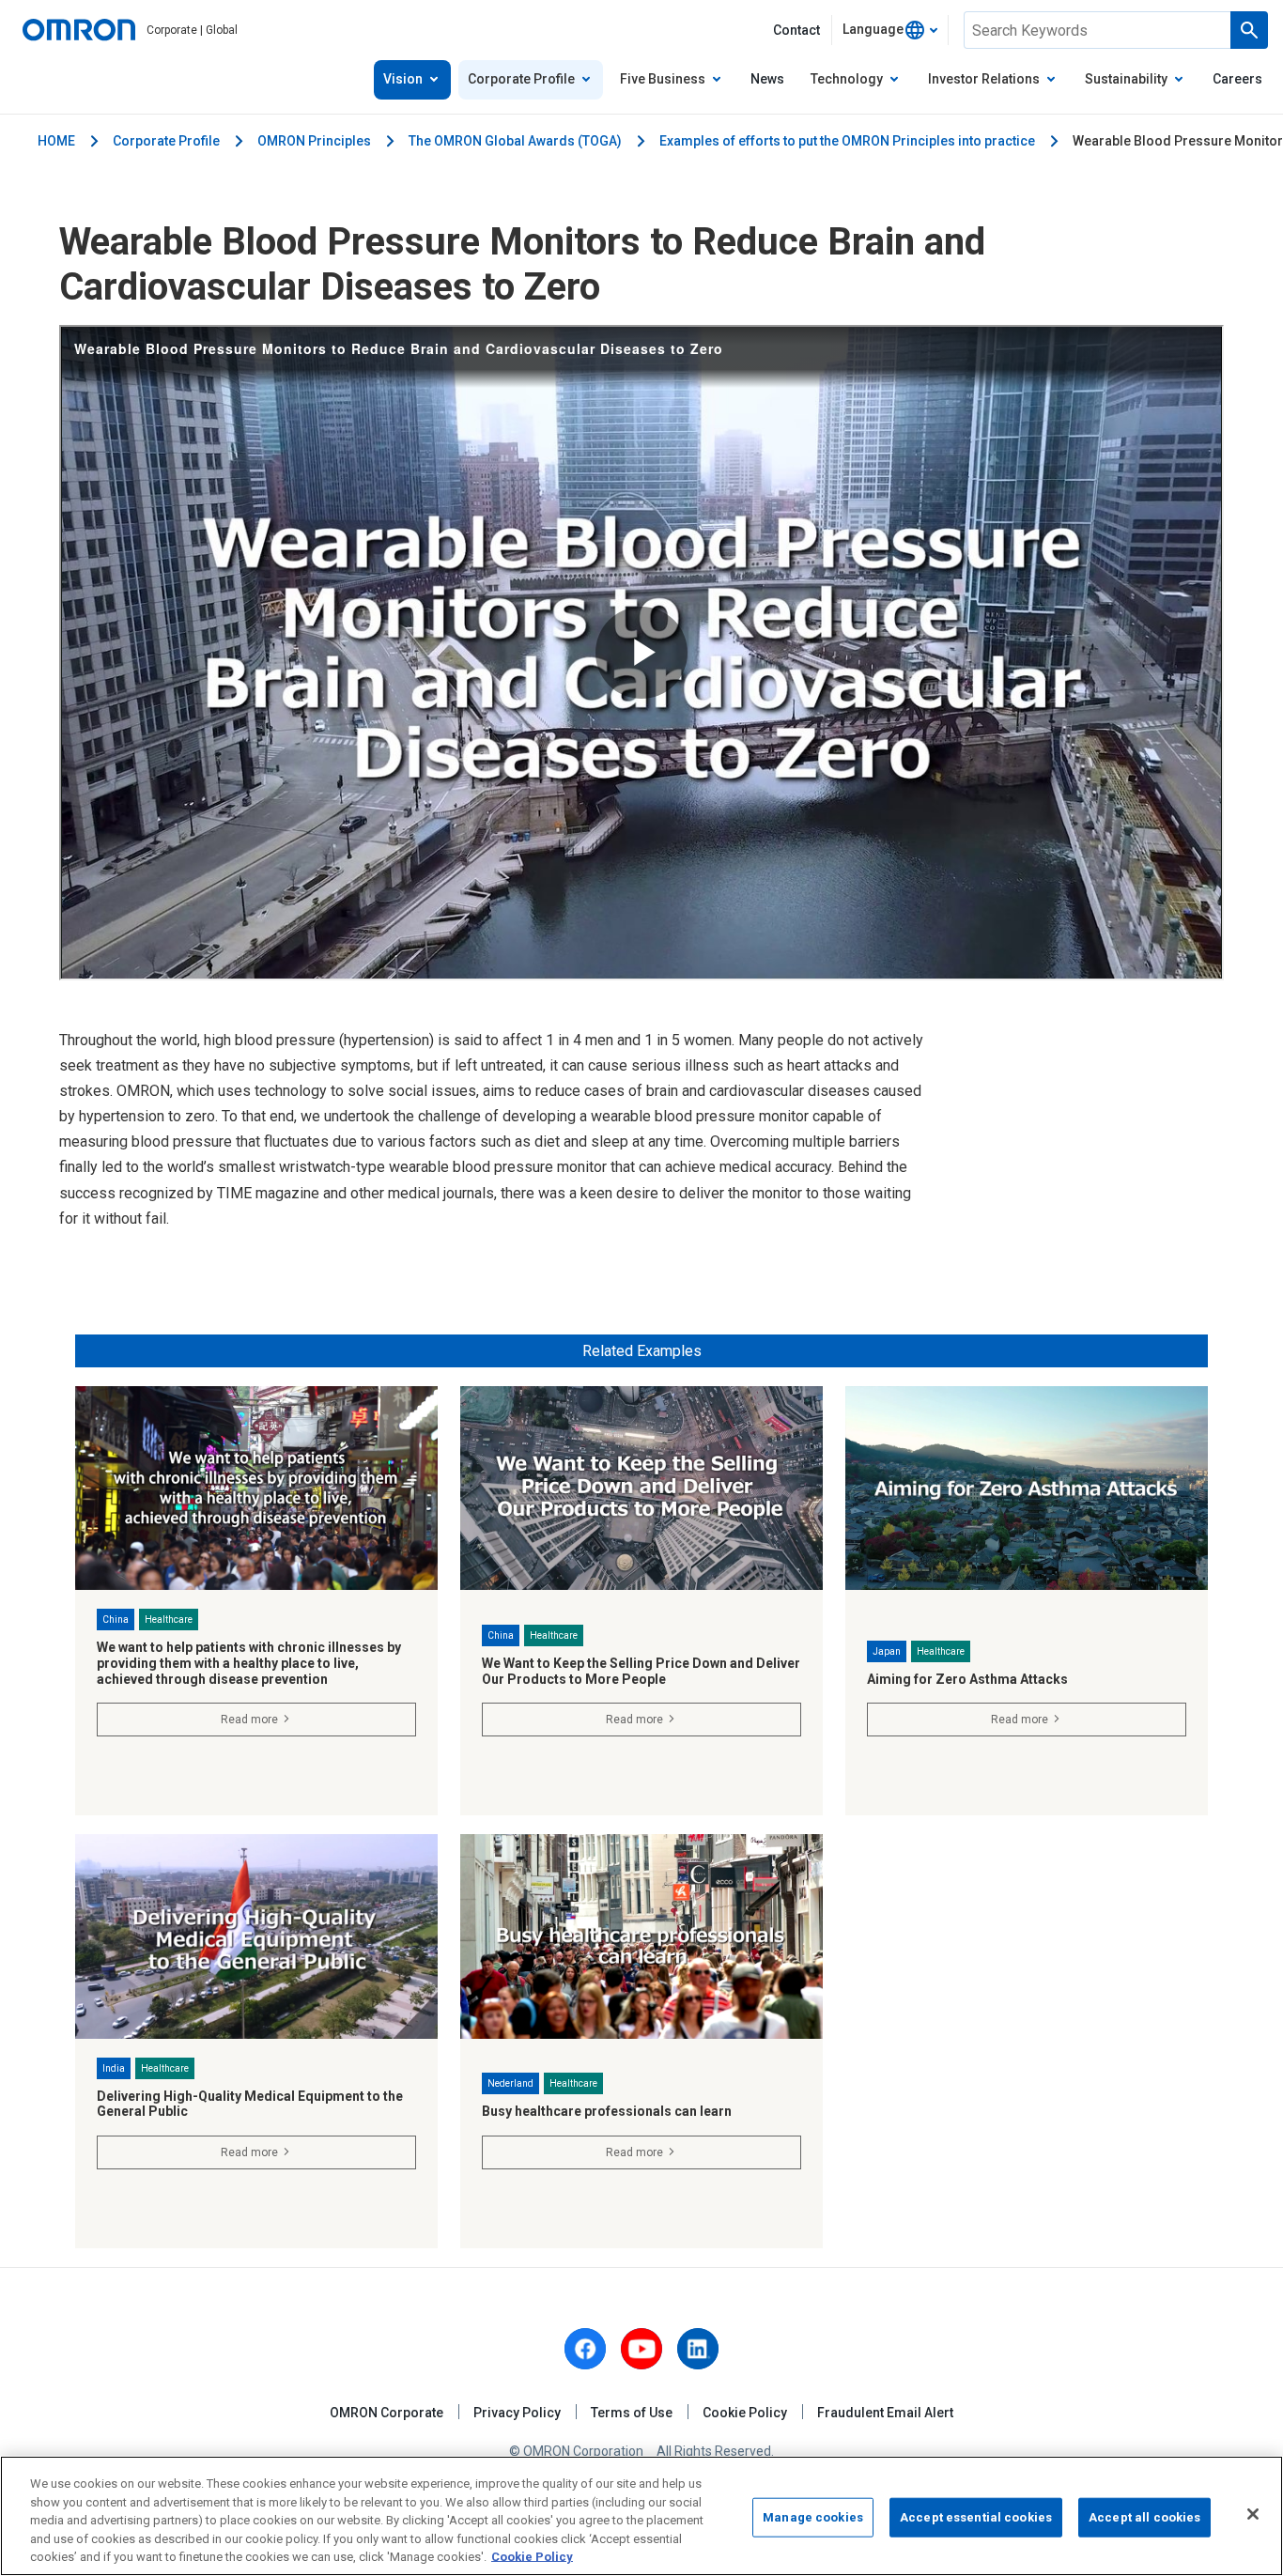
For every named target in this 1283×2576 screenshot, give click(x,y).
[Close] (1253, 2514)
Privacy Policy (517, 2413)
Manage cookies (813, 2517)
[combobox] (890, 30)
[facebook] (585, 2349)
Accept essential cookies (976, 2517)
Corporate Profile (166, 141)
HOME (56, 141)
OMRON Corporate (386, 2413)
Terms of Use (632, 2413)
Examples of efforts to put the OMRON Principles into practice (847, 141)
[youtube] (641, 2349)
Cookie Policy (745, 2413)
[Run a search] (1249, 30)
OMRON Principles (314, 141)
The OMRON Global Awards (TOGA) (515, 141)
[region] (641, 2516)
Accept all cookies (1144, 2517)
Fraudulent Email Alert (885, 2413)
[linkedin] (698, 2349)
